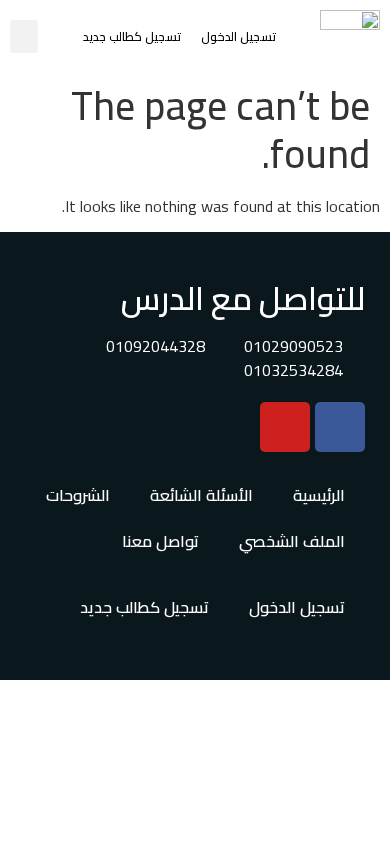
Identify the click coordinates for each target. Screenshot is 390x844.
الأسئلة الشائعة (201, 495)
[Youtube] (285, 427)
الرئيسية (319, 495)
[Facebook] (340, 427)
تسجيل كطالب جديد (132, 36)
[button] (24, 36)
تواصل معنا (160, 541)
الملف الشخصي (292, 541)
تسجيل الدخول (238, 36)
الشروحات (78, 495)
